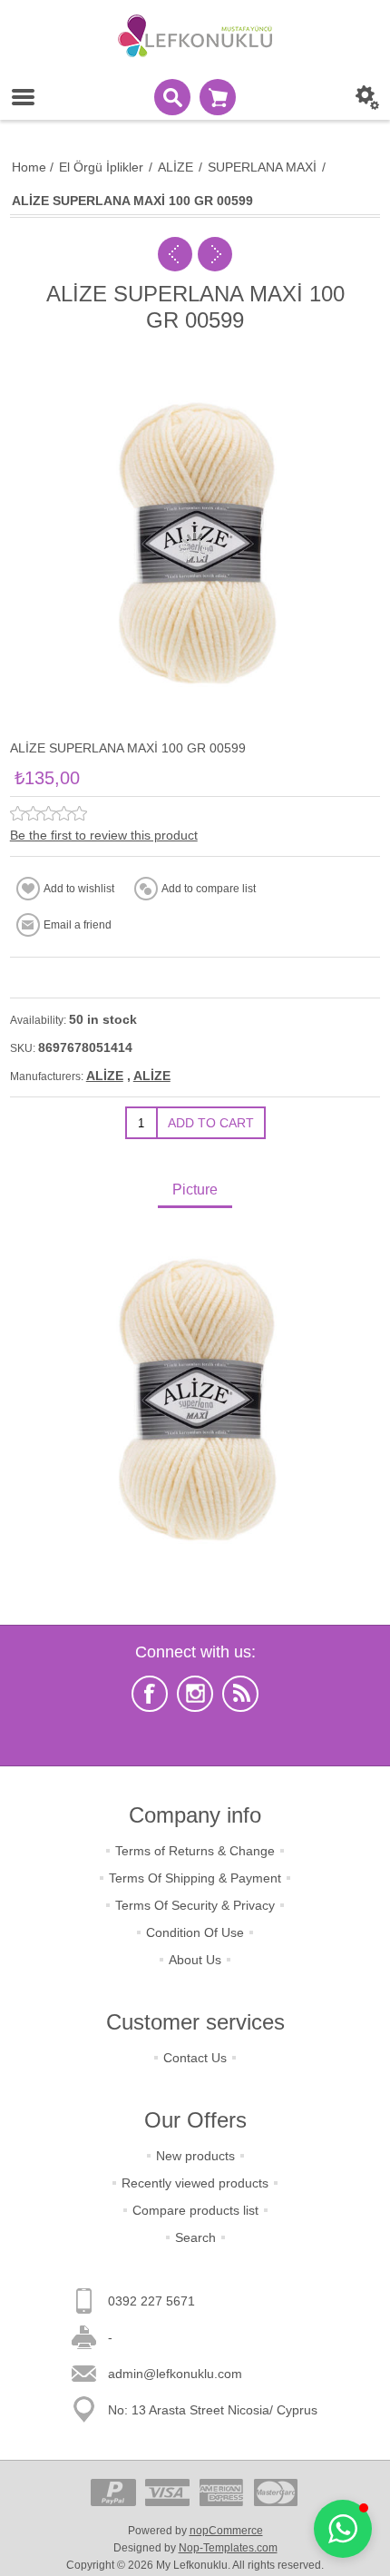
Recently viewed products (195, 2183)
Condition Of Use (195, 1932)
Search (195, 2237)
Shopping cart (218, 97)
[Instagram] (195, 1694)
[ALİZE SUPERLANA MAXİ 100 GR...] (175, 254)
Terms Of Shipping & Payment (195, 1878)
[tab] (195, 1191)
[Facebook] (150, 1694)
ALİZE (105, 1076)
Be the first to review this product (104, 835)
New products (195, 2156)
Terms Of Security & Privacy (195, 1905)
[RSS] (240, 1694)
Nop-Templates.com (228, 2548)
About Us (195, 1960)
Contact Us (195, 2058)
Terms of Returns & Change (195, 1851)
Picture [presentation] (195, 1190)
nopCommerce (226, 2531)
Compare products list (195, 2210)
